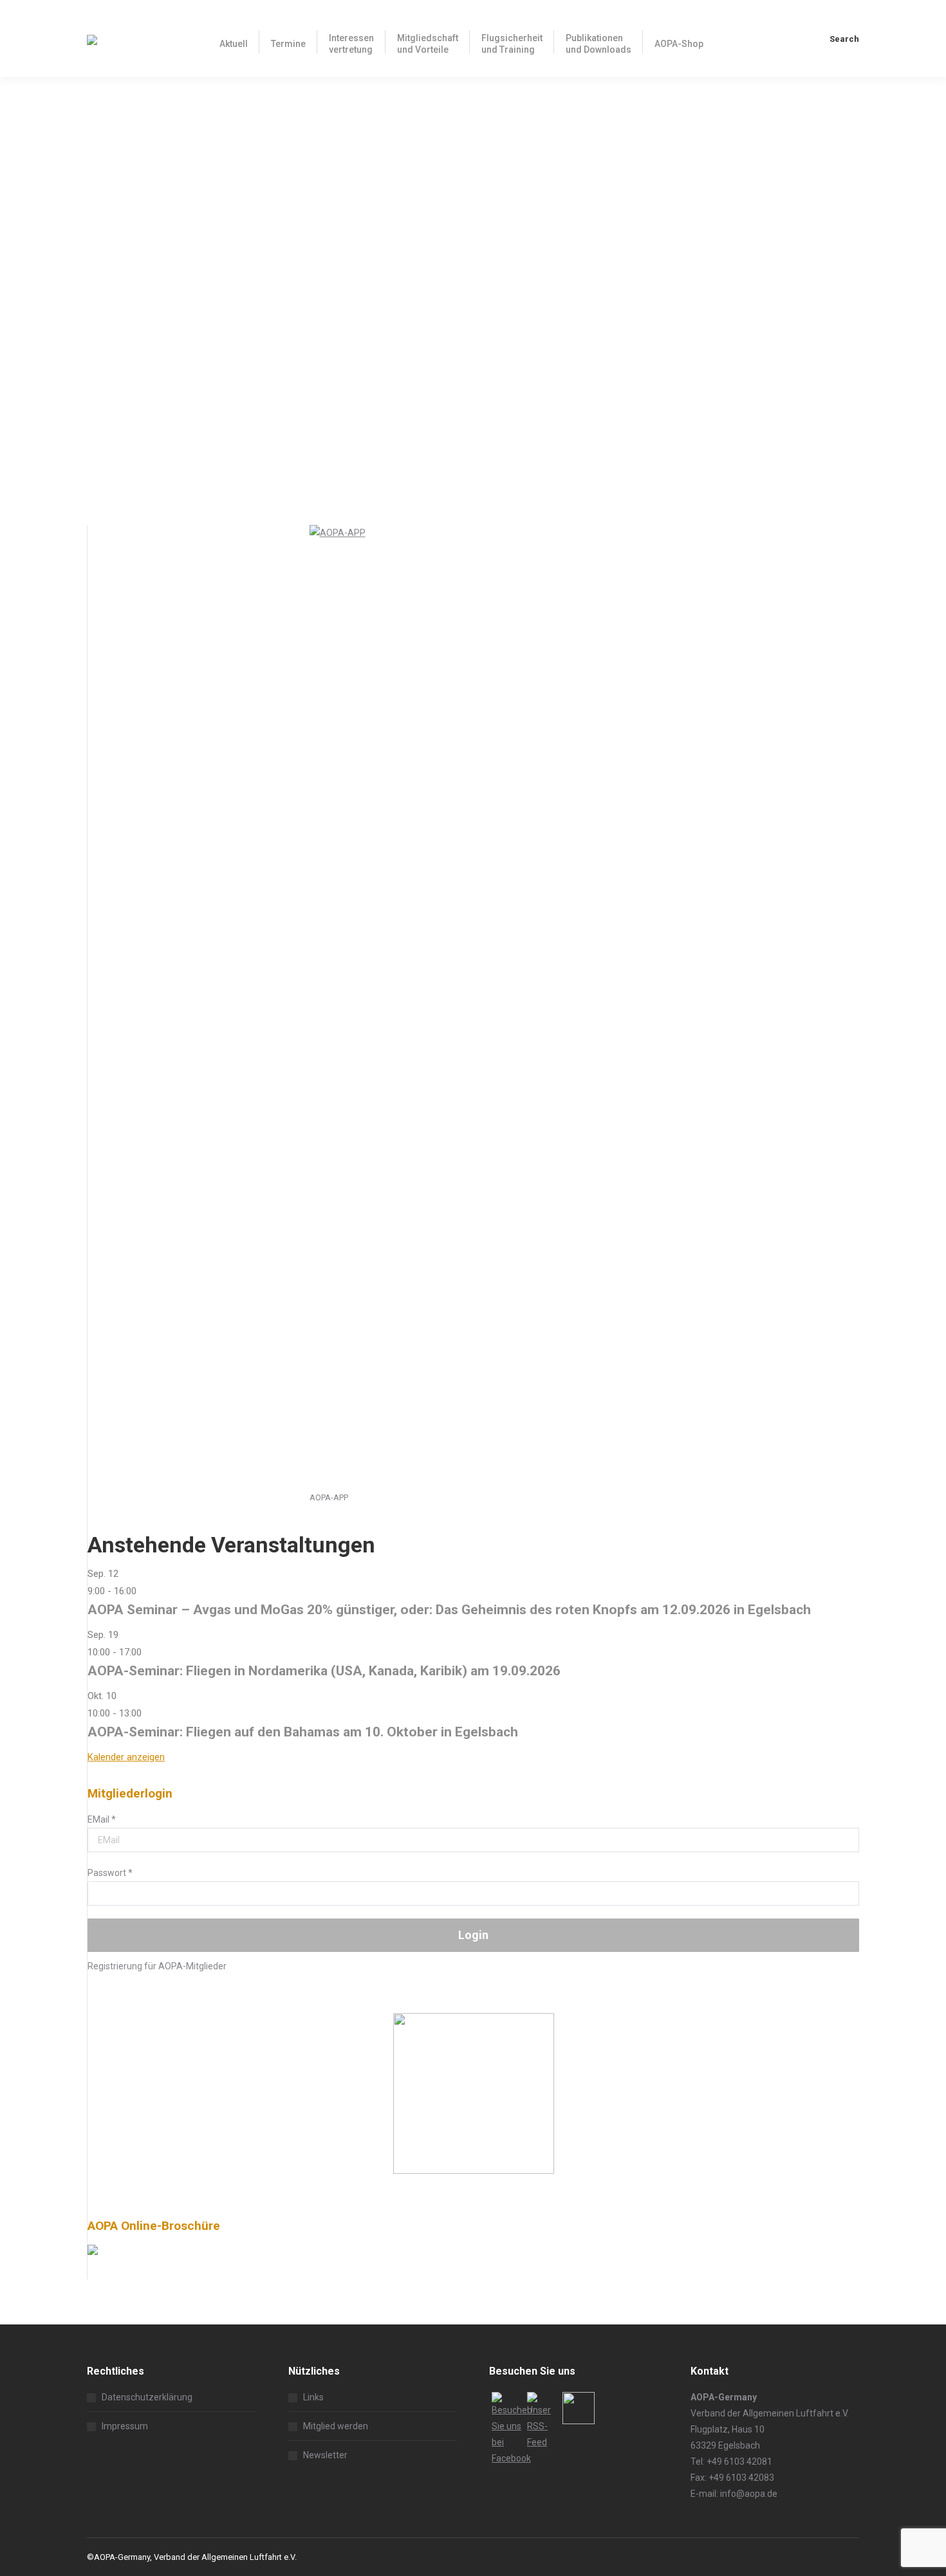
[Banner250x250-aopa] (474, 2171)
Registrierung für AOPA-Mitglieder (157, 1966)
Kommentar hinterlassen (246, 464)
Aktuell (116, 464)
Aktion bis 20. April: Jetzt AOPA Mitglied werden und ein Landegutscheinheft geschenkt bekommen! (385, 440)
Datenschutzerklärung (147, 2397)
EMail (102, 1819)
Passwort (110, 1873)
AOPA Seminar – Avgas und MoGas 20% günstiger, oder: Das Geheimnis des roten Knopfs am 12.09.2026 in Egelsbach (449, 1610)
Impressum (125, 2426)
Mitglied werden (336, 2426)
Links (313, 2397)
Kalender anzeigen (126, 1757)
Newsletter (325, 2455)
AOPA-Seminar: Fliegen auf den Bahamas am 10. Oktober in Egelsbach (303, 1732)
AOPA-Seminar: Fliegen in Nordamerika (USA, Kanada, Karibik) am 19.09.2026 (324, 1671)
